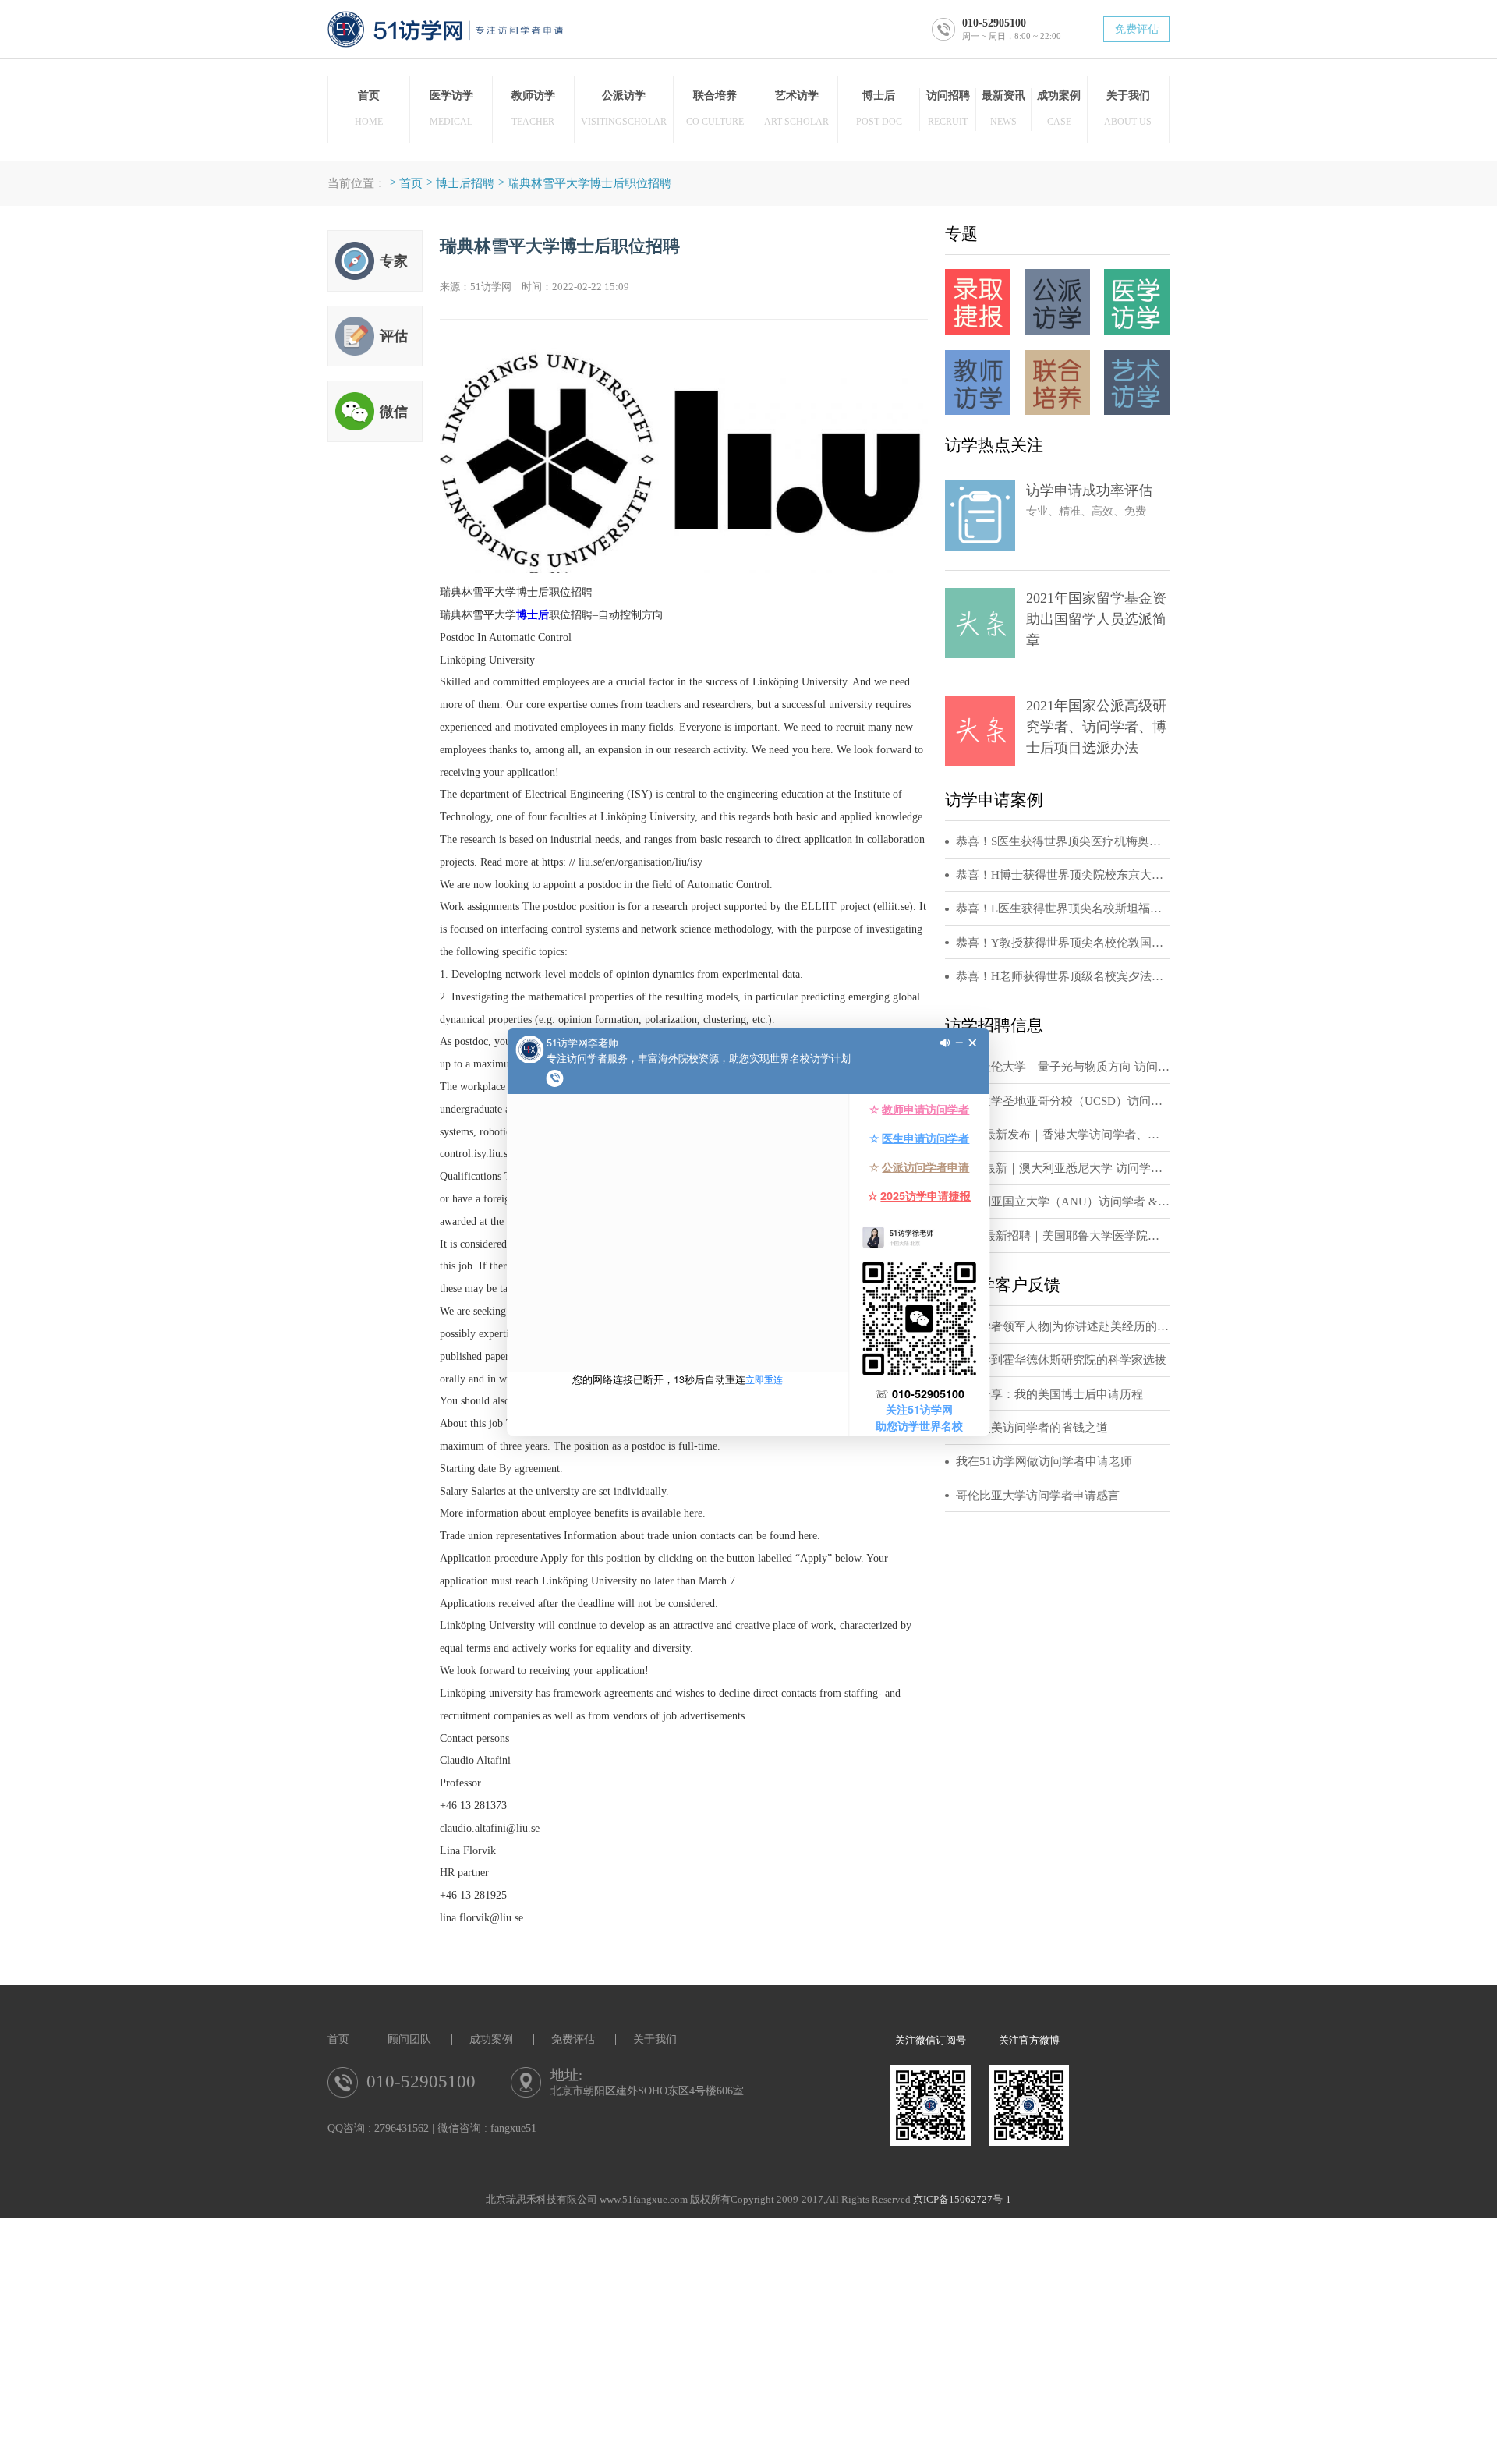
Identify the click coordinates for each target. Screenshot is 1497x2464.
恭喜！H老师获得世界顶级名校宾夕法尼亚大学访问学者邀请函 (1063, 976)
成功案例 (491, 2039)
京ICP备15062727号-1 (962, 2200)
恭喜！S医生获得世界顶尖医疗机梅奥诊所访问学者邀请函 (1063, 841)
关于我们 (655, 2039)
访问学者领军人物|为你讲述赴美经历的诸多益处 (1063, 1326)
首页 (411, 183)
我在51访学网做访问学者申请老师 (1044, 1461)
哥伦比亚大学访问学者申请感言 (1038, 1496)
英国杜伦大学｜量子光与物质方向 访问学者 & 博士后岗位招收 (1063, 1067)
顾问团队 (409, 2039)
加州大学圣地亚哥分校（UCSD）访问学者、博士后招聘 (1063, 1101)
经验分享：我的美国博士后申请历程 (1049, 1394)
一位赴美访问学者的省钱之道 (1032, 1428)
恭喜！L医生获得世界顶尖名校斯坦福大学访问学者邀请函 (1063, 908)
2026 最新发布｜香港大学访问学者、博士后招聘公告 (1063, 1135)
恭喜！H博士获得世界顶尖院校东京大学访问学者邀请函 (1063, 875)
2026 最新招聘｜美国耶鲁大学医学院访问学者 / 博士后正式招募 (1063, 1236)
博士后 (533, 614)
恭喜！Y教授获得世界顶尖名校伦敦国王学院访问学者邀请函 (1063, 943)
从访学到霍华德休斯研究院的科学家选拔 (1061, 1360)
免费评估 (1137, 29)
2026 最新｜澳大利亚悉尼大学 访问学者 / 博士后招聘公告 (1063, 1168)
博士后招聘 (465, 183)
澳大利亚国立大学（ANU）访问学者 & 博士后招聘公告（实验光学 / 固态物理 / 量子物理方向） (1063, 1202)
